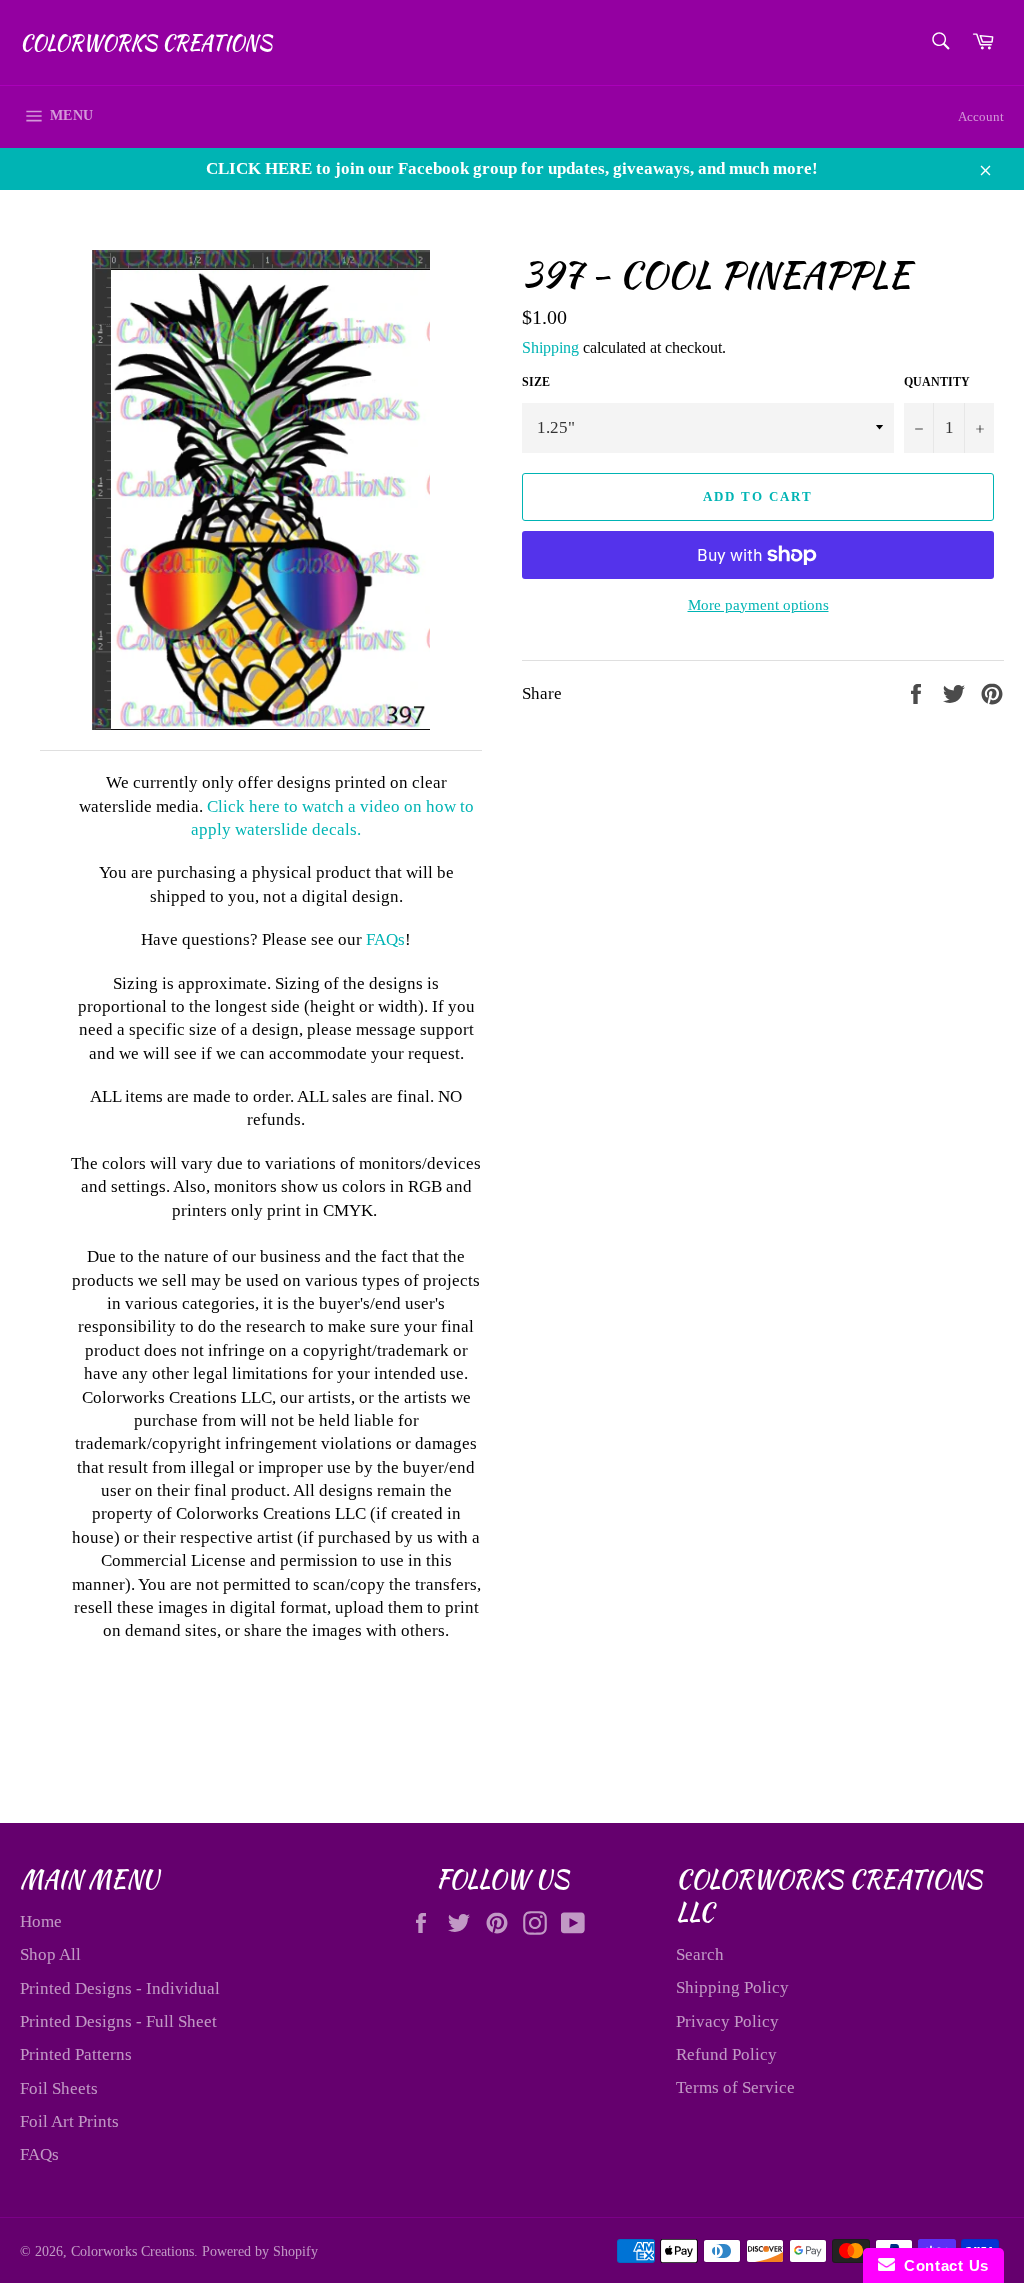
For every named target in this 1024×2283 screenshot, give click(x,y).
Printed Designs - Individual (120, 1988)
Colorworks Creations (146, 43)
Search (700, 1954)
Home (41, 1921)
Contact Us (942, 2265)
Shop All (50, 1954)
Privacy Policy (727, 2021)
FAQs (385, 939)
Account (981, 116)
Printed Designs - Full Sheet (118, 2021)
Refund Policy (726, 2054)
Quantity (937, 382)
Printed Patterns (76, 2054)
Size (536, 382)
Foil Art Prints (69, 2121)
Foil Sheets (59, 2088)
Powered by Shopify (260, 2251)
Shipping (550, 347)
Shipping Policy (732, 1987)
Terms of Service (735, 2087)
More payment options (758, 605)
